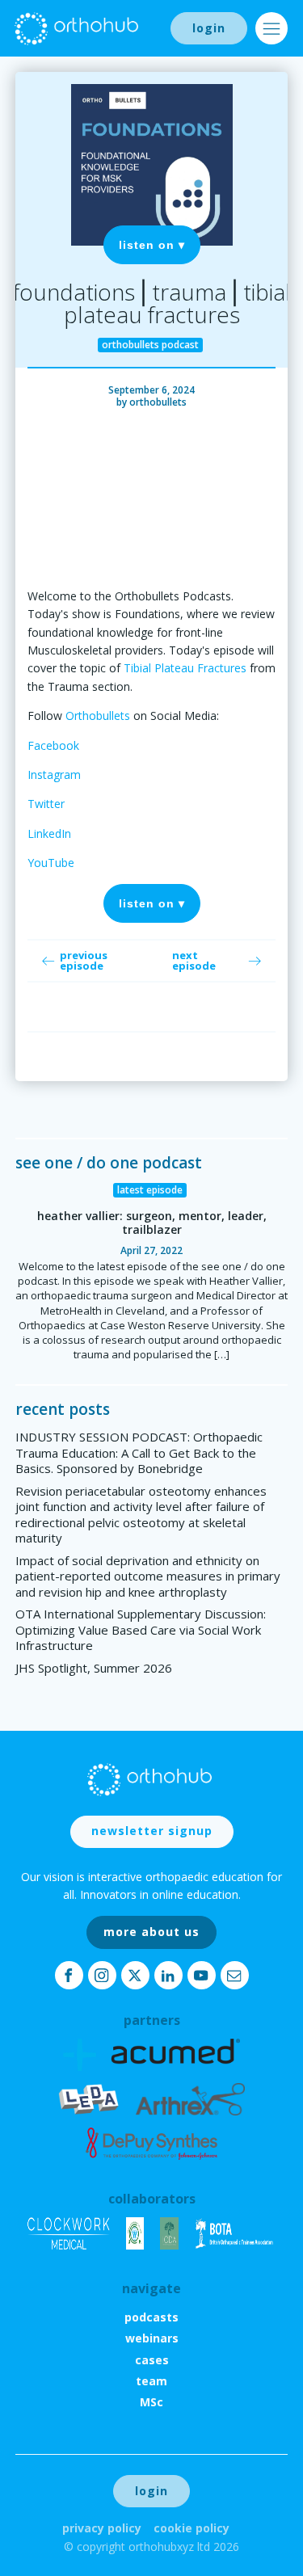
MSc (151, 2402)
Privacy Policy (102, 2528)
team (151, 2381)
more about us (151, 1932)
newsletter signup (152, 1831)
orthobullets (158, 402)
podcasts (151, 2317)
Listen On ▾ (152, 245)
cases (152, 2360)
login (209, 28)
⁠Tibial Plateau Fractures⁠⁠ (185, 668)
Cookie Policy (191, 2528)
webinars (152, 2338)
